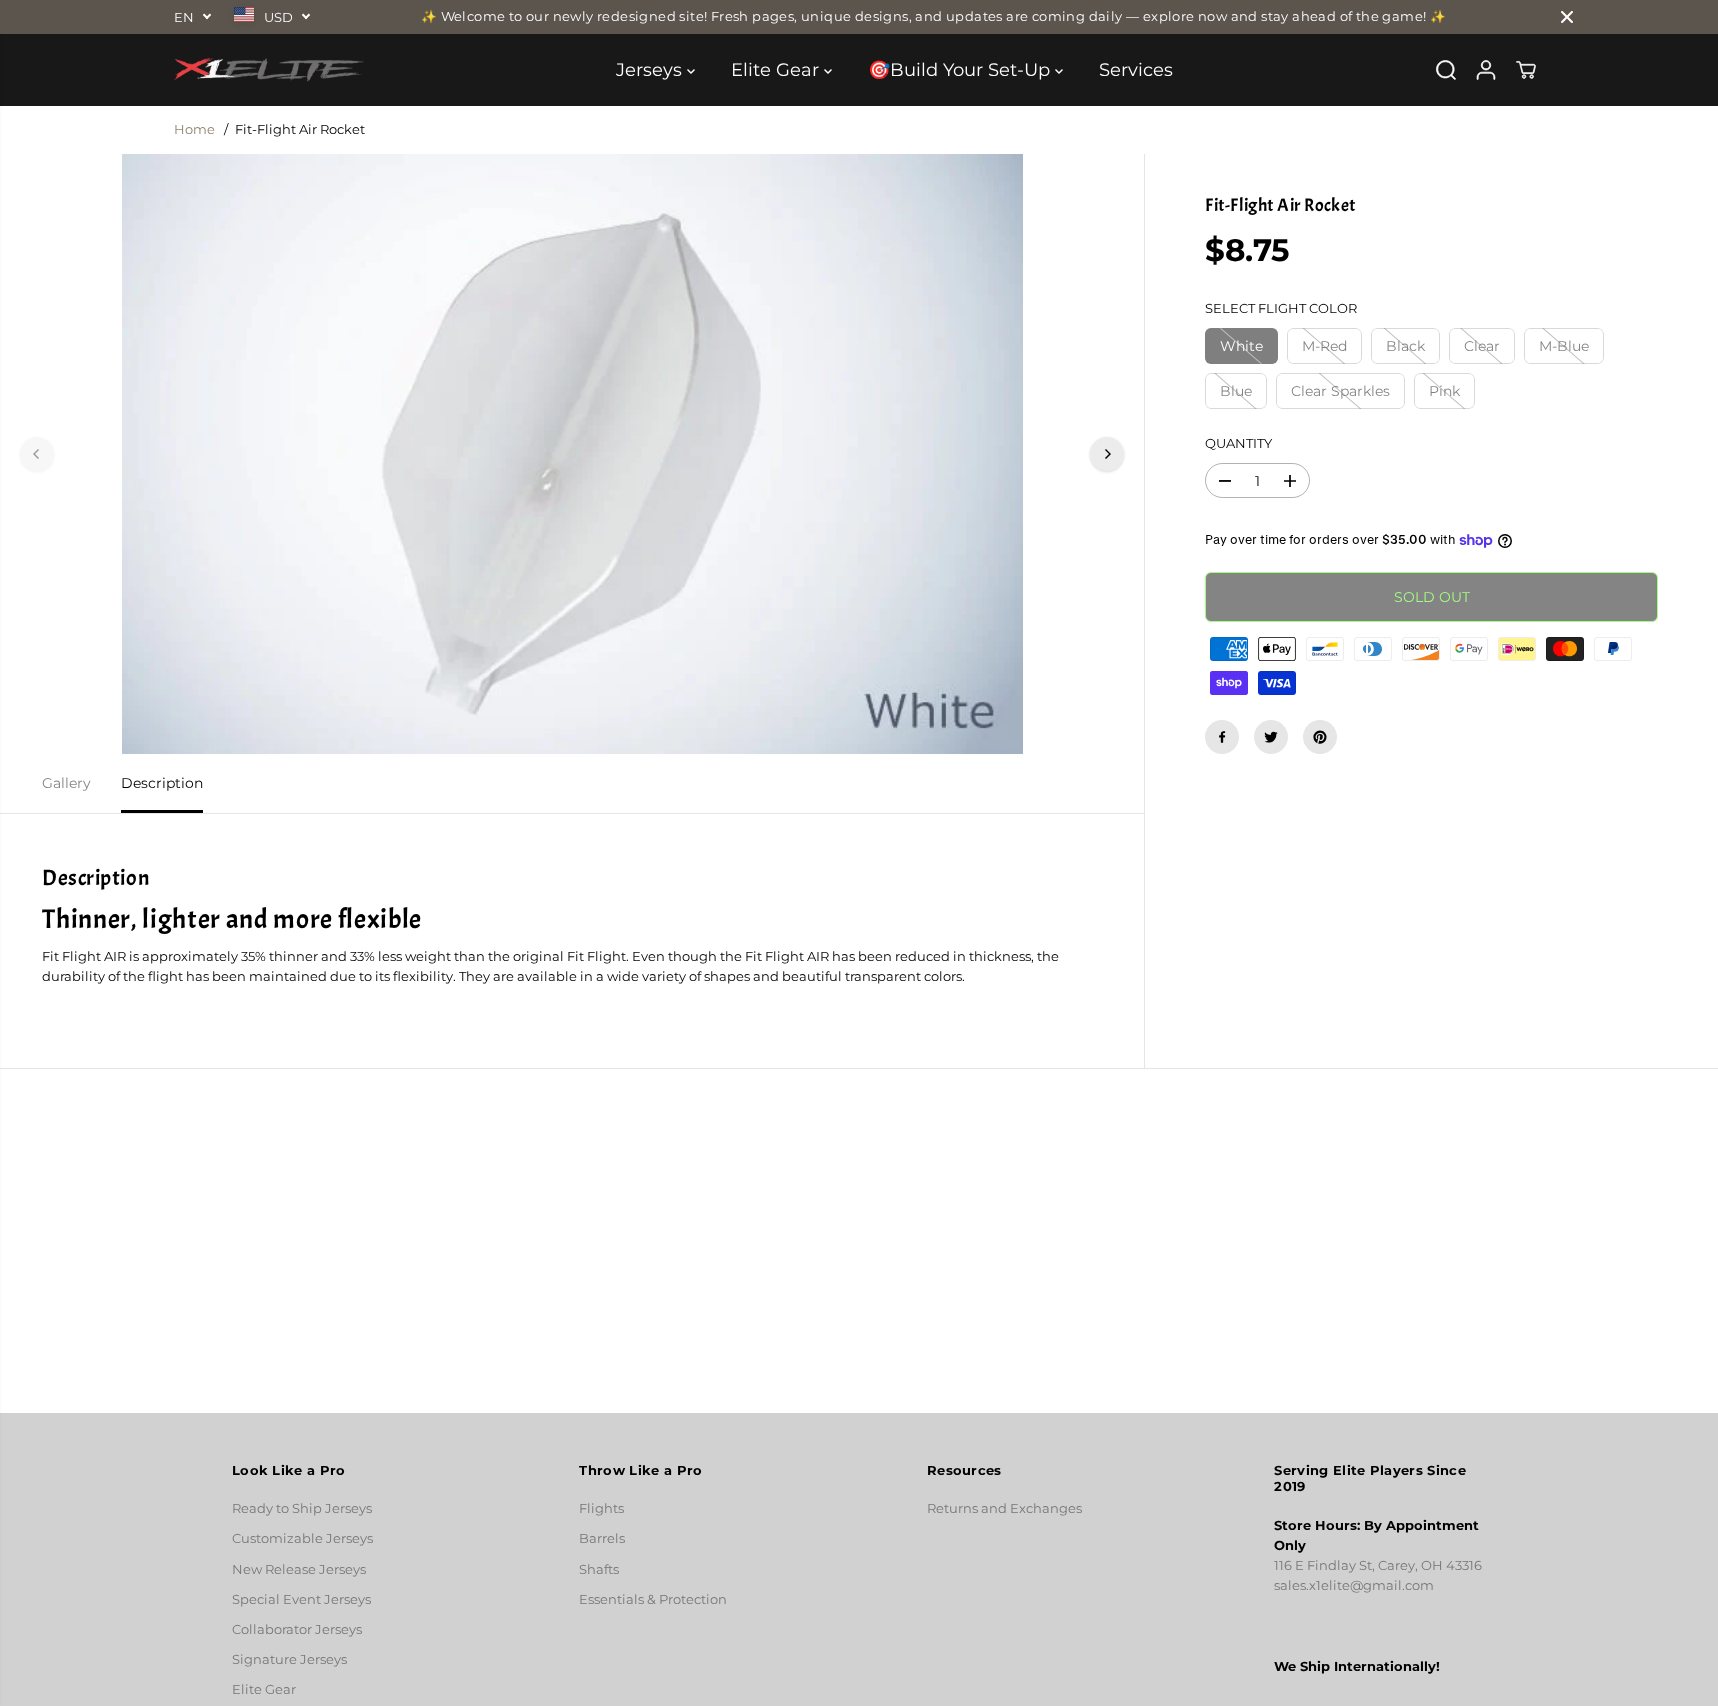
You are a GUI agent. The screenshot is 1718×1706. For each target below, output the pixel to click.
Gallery (66, 783)
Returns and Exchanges (1004, 1508)
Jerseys (651, 70)
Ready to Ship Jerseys (302, 1508)
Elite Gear (777, 70)
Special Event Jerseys (301, 1599)
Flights (601, 1508)
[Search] (1446, 70)
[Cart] (1526, 70)
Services (1136, 70)
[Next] (1107, 454)
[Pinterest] (1320, 737)
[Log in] (1486, 70)
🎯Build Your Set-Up (961, 70)
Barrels (602, 1538)
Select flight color (1281, 308)
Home (194, 129)
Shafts (599, 1569)
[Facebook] (1222, 737)
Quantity (1238, 443)
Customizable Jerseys (302, 1538)
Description (162, 783)
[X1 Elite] (269, 70)
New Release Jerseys (299, 1569)
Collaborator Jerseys (297, 1629)
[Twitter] (1271, 737)
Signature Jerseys (289, 1659)
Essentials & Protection (653, 1599)
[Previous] (37, 454)
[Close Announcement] (1567, 17)
